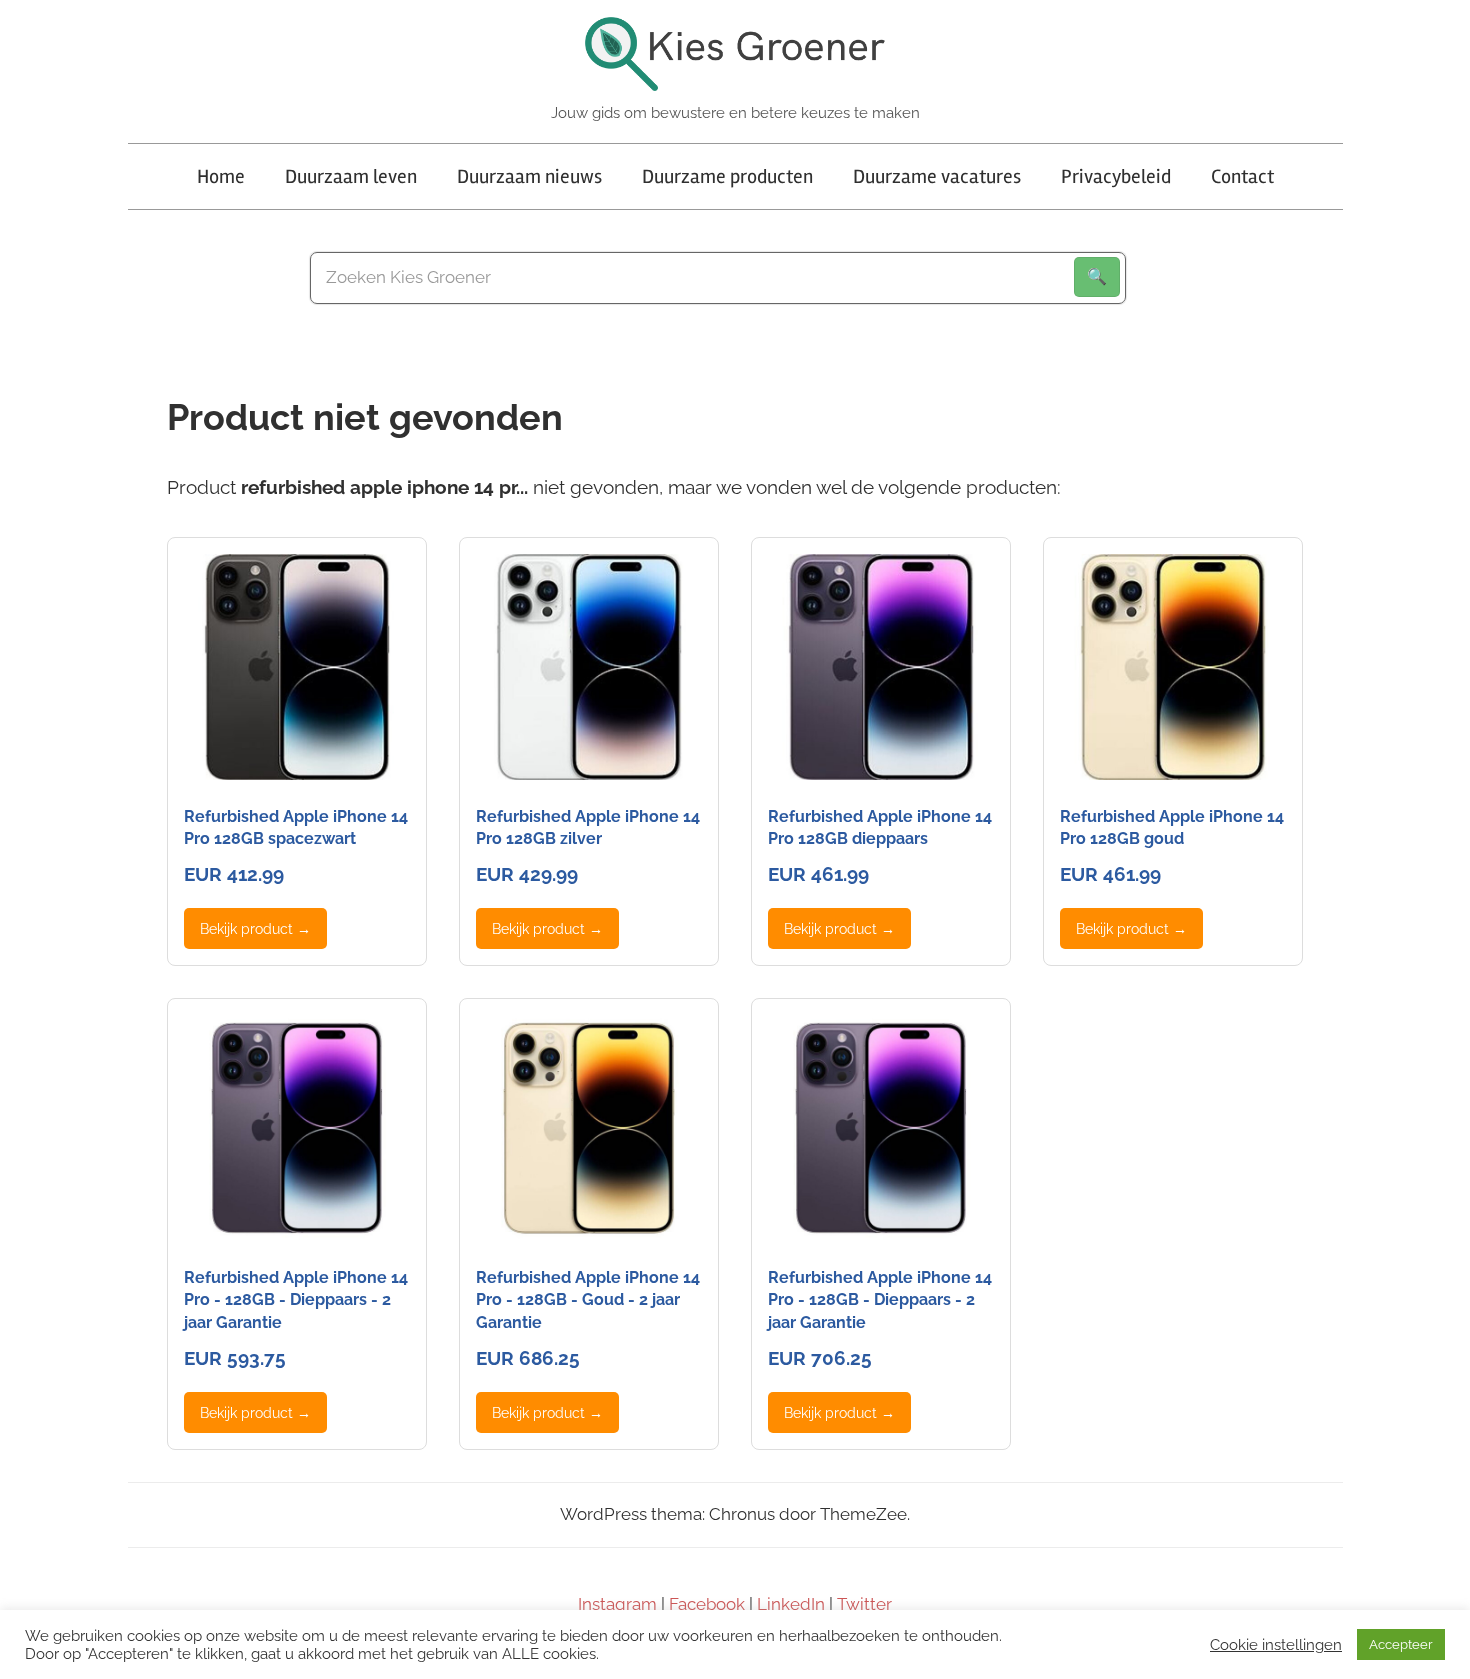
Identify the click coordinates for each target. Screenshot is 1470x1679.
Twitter (864, 1604)
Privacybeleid (1116, 176)
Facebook (707, 1604)
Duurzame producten (727, 176)
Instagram (617, 1604)
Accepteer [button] (1401, 1644)
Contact (1242, 176)
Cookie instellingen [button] (1276, 1644)
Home (221, 176)
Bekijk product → (255, 928)
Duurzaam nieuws (529, 176)
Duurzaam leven (351, 176)
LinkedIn (791, 1604)
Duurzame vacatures (937, 176)
